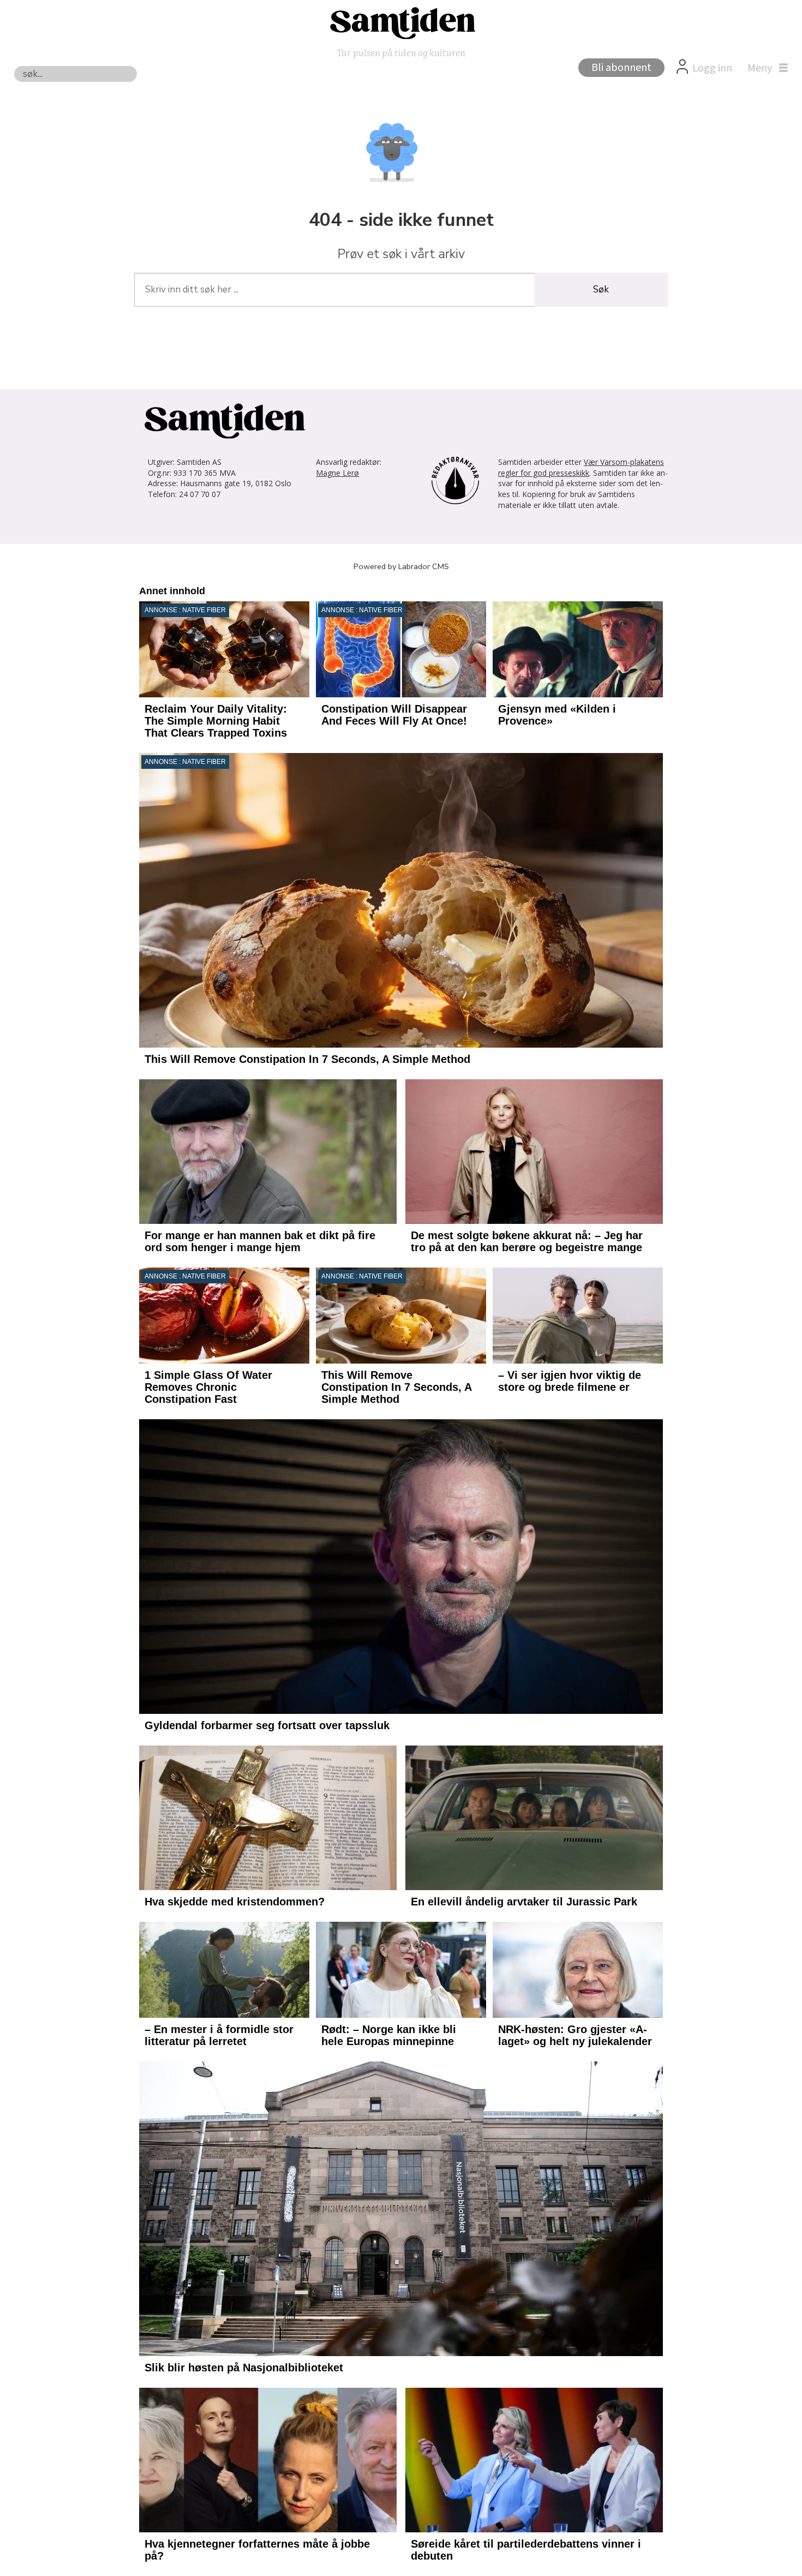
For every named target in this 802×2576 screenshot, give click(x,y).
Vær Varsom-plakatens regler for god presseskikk (581, 467)
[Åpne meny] (765, 68)
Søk (601, 289)
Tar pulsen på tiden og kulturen (401, 52)
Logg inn (712, 68)
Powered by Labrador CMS (401, 566)
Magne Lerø (337, 473)
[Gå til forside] (401, 22)
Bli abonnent (621, 68)
